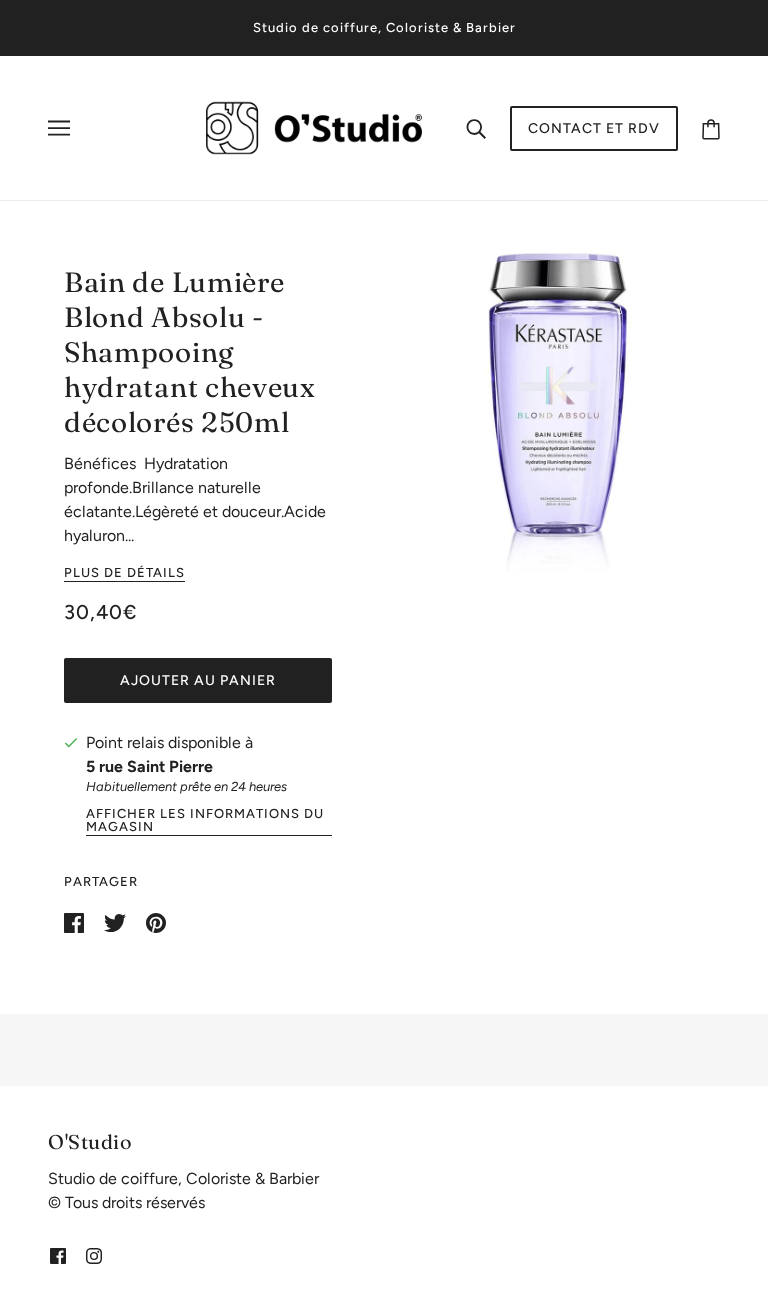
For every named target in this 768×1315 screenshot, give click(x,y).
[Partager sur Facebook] (76, 921)
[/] (314, 126)
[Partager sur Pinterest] (156, 921)
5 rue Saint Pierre (149, 766)
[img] (58, 1255)
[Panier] (711, 128)
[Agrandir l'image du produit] (558, 411)
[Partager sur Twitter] (117, 921)
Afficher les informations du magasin (205, 820)
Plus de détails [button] (124, 573)
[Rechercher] (476, 128)
